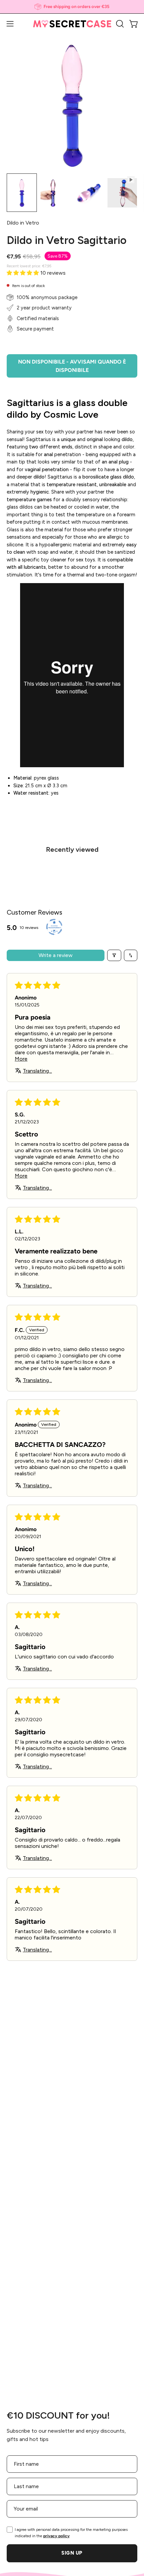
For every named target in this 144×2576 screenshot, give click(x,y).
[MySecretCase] (72, 24)
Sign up (72, 2553)
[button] (119, 24)
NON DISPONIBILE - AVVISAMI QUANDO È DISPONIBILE (72, 366)
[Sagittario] (22, 193)
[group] (72, 7)
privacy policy (56, 2536)
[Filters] (114, 955)
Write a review (56, 955)
